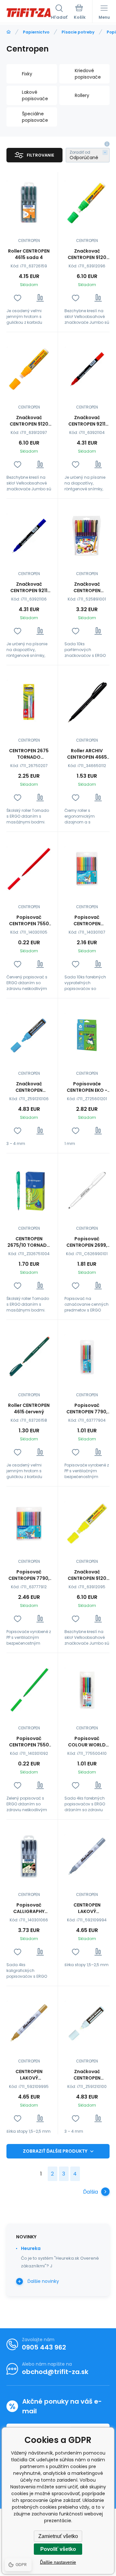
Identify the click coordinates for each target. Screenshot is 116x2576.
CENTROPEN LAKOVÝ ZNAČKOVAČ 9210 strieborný (87, 1908)
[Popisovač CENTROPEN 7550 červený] (29, 869)
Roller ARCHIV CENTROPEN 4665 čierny (87, 754)
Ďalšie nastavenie (58, 2562)
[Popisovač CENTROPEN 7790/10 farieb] (87, 869)
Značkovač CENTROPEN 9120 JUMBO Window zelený (87, 254)
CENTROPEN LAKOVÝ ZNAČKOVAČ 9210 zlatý (29, 2075)
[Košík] (80, 13)
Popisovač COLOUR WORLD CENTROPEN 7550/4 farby (87, 1742)
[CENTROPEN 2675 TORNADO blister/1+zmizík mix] (29, 702)
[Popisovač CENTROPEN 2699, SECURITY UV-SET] (87, 1190)
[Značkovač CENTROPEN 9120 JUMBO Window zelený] (87, 202)
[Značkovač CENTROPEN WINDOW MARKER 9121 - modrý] (29, 1035)
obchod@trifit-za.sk (55, 2372)
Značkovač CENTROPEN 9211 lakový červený (87, 421)
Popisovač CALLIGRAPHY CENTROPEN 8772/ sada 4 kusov (29, 1908)
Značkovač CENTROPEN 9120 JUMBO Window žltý (87, 1575)
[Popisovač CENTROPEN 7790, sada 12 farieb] (29, 1523)
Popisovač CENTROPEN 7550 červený (29, 920)
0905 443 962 (44, 2347)
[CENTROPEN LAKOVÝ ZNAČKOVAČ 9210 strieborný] (87, 1856)
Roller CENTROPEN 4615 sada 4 (29, 254)
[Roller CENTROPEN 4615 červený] (29, 1357)
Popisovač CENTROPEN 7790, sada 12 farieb (29, 1575)
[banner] (29, 13)
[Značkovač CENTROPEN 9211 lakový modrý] (29, 536)
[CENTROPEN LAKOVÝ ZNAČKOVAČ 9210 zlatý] (29, 2023)
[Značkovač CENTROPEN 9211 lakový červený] (87, 369)
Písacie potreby (78, 32)
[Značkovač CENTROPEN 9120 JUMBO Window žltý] (87, 1523)
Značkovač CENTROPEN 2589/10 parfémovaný (87, 587)
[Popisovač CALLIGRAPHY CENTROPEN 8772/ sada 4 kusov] (29, 1856)
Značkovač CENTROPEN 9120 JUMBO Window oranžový (29, 421)
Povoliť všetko (58, 2549)
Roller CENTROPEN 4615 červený (29, 1408)
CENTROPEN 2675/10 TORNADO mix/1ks (29, 1242)
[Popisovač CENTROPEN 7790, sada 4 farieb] (87, 1357)
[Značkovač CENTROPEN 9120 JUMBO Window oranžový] (29, 369)
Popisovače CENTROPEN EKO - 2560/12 (87, 1087)
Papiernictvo (36, 32)
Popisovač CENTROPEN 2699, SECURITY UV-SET (87, 1242)
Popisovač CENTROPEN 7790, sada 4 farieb (87, 1408)
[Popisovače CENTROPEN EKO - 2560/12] (87, 1035)
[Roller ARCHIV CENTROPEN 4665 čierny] (87, 702)
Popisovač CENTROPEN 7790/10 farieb (87, 920)
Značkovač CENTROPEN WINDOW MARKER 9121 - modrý (29, 1087)
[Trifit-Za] (9, 32)
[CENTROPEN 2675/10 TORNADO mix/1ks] (29, 1190)
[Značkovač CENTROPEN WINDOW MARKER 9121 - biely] (87, 2023)
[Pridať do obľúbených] (18, 298)
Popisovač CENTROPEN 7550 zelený (29, 1742)
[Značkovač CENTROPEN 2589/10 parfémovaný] (87, 536)
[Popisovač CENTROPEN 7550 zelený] (29, 1690)
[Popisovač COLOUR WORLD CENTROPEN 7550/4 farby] (87, 1690)
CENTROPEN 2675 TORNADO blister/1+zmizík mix (29, 754)
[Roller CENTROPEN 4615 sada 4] (29, 202)
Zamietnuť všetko (58, 2536)
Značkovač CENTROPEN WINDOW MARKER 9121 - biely (87, 2075)
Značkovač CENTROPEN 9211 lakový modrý (29, 587)
